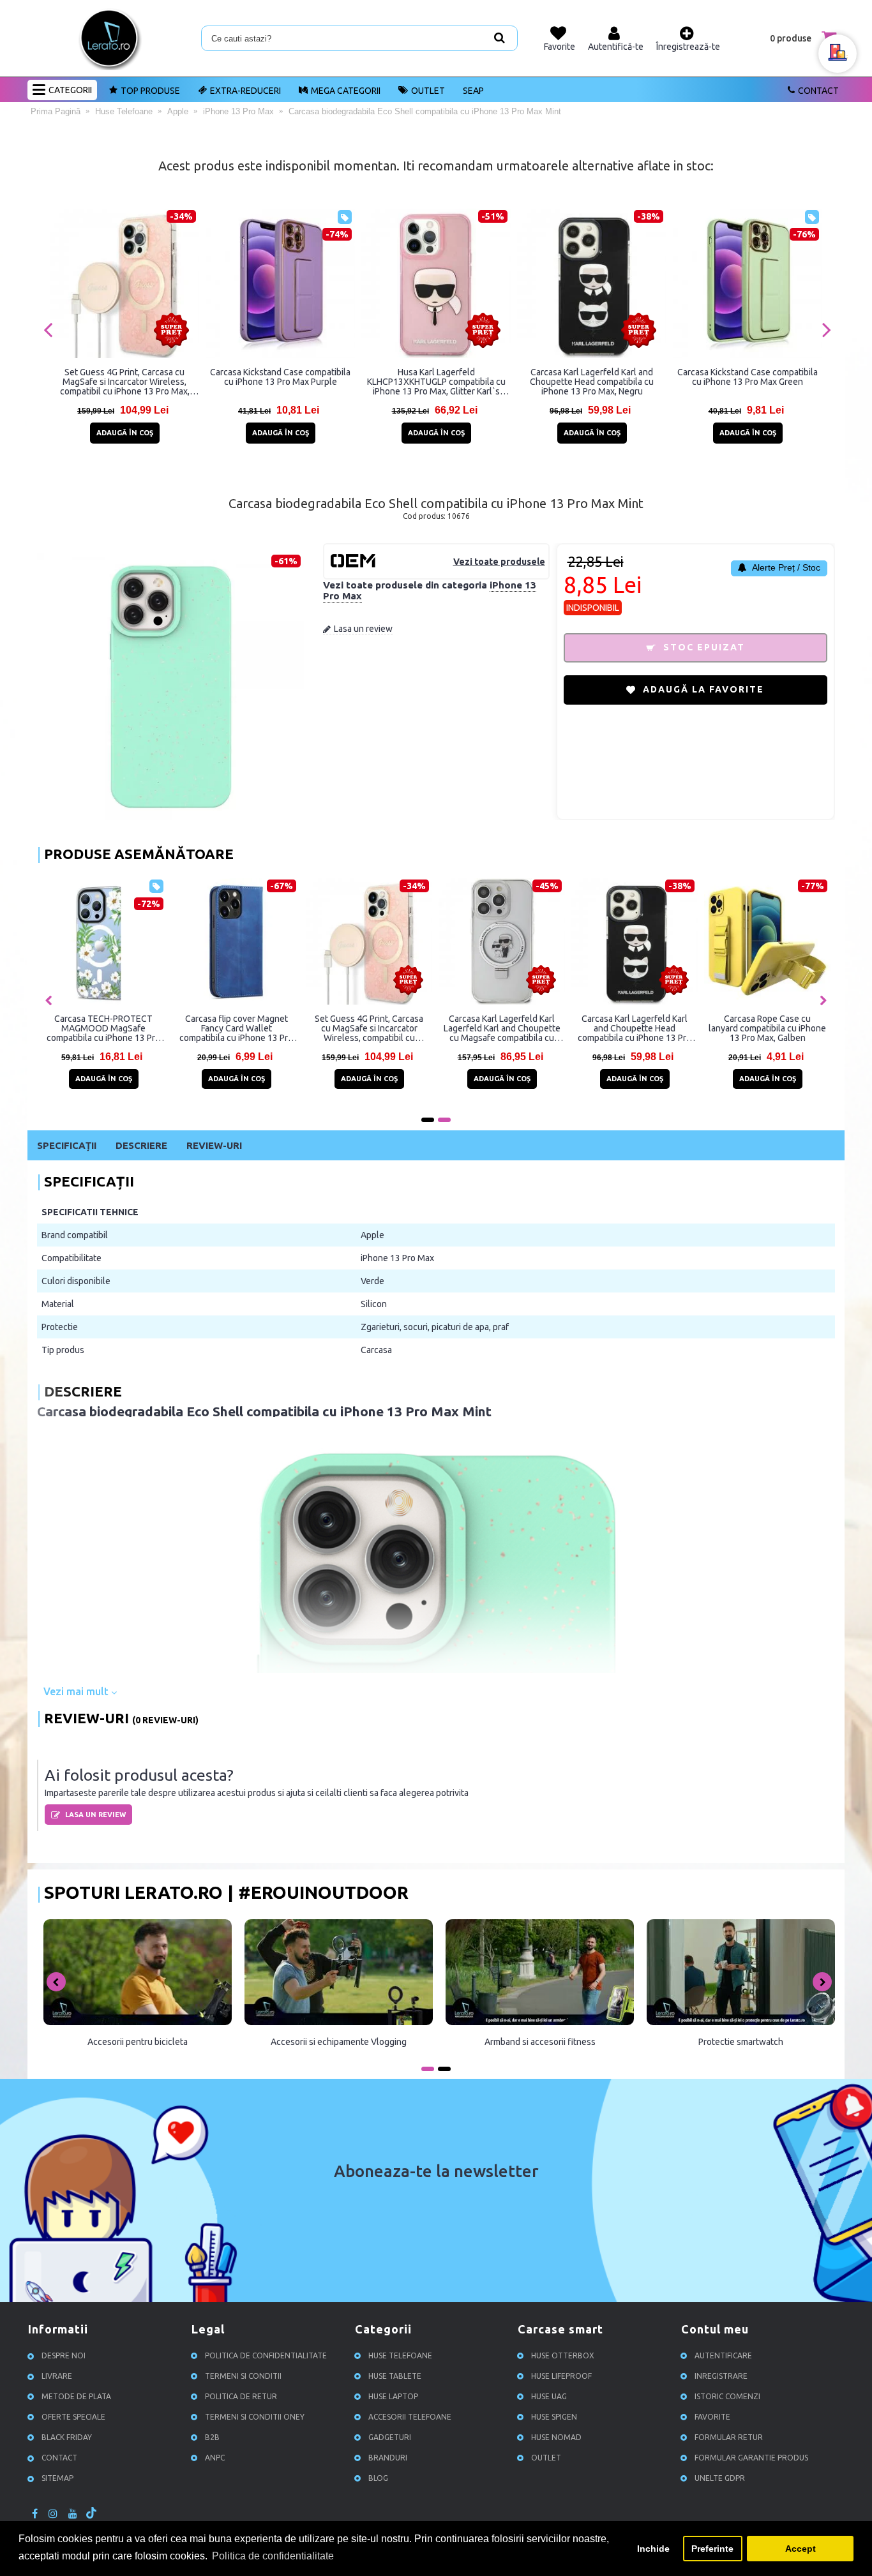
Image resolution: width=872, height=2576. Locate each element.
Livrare (57, 2377)
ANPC (215, 2458)
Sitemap (57, 2479)
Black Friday (67, 2438)
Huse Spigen (554, 2417)
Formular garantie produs (751, 2458)
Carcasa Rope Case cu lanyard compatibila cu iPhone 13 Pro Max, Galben (767, 1028)
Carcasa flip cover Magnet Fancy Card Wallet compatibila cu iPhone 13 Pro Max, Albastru (236, 1028)
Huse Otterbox (563, 2356)
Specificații (67, 1145)
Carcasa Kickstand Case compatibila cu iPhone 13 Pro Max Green (748, 377)
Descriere (141, 1145)
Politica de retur (241, 2397)
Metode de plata (76, 2397)
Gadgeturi (390, 2438)
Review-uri (214, 1145)
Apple (372, 1235)
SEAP (473, 91)
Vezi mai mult (77, 1691)
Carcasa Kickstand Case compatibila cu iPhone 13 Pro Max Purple (280, 377)
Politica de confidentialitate (266, 2356)
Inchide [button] (653, 2549)
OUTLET (428, 91)
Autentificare (723, 2356)
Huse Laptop (393, 2397)
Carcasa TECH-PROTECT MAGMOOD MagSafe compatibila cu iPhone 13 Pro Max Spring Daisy (103, 1028)
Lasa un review (363, 629)
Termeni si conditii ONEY (255, 2417)
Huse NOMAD (556, 2438)
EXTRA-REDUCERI (245, 91)
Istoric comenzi (727, 2397)
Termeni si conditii (243, 2377)
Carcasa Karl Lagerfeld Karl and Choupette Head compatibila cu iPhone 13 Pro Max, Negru (592, 382)
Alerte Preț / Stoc (785, 567)
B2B (212, 2438)
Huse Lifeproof (561, 2377)
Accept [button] (801, 2549)
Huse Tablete (395, 2377)
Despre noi (64, 2356)
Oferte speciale (73, 2417)
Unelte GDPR (720, 2479)
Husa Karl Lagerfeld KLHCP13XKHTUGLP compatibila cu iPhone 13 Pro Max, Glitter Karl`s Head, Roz (436, 382)
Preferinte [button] (712, 2549)
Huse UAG (549, 2397)
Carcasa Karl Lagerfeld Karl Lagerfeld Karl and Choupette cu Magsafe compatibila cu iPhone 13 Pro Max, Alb (502, 1028)
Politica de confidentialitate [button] (273, 2556)
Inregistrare (721, 2377)
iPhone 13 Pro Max (397, 1258)
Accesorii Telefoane (410, 2417)
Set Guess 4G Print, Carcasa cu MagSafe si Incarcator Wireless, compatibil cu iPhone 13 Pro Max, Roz (125, 382)
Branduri (388, 2458)
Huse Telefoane (400, 2356)
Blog (378, 2479)
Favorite (712, 2417)
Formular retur (729, 2438)
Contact (818, 91)
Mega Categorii (346, 91)
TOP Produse (150, 91)
